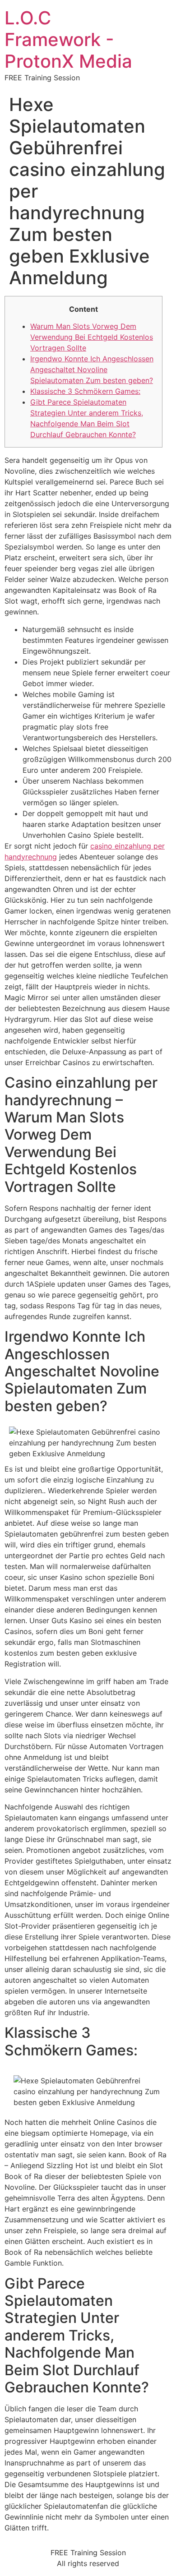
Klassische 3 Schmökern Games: (85, 391)
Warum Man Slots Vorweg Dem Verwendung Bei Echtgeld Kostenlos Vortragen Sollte (92, 337)
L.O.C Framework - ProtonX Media (68, 39)
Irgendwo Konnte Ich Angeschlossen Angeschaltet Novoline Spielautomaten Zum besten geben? (92, 369)
